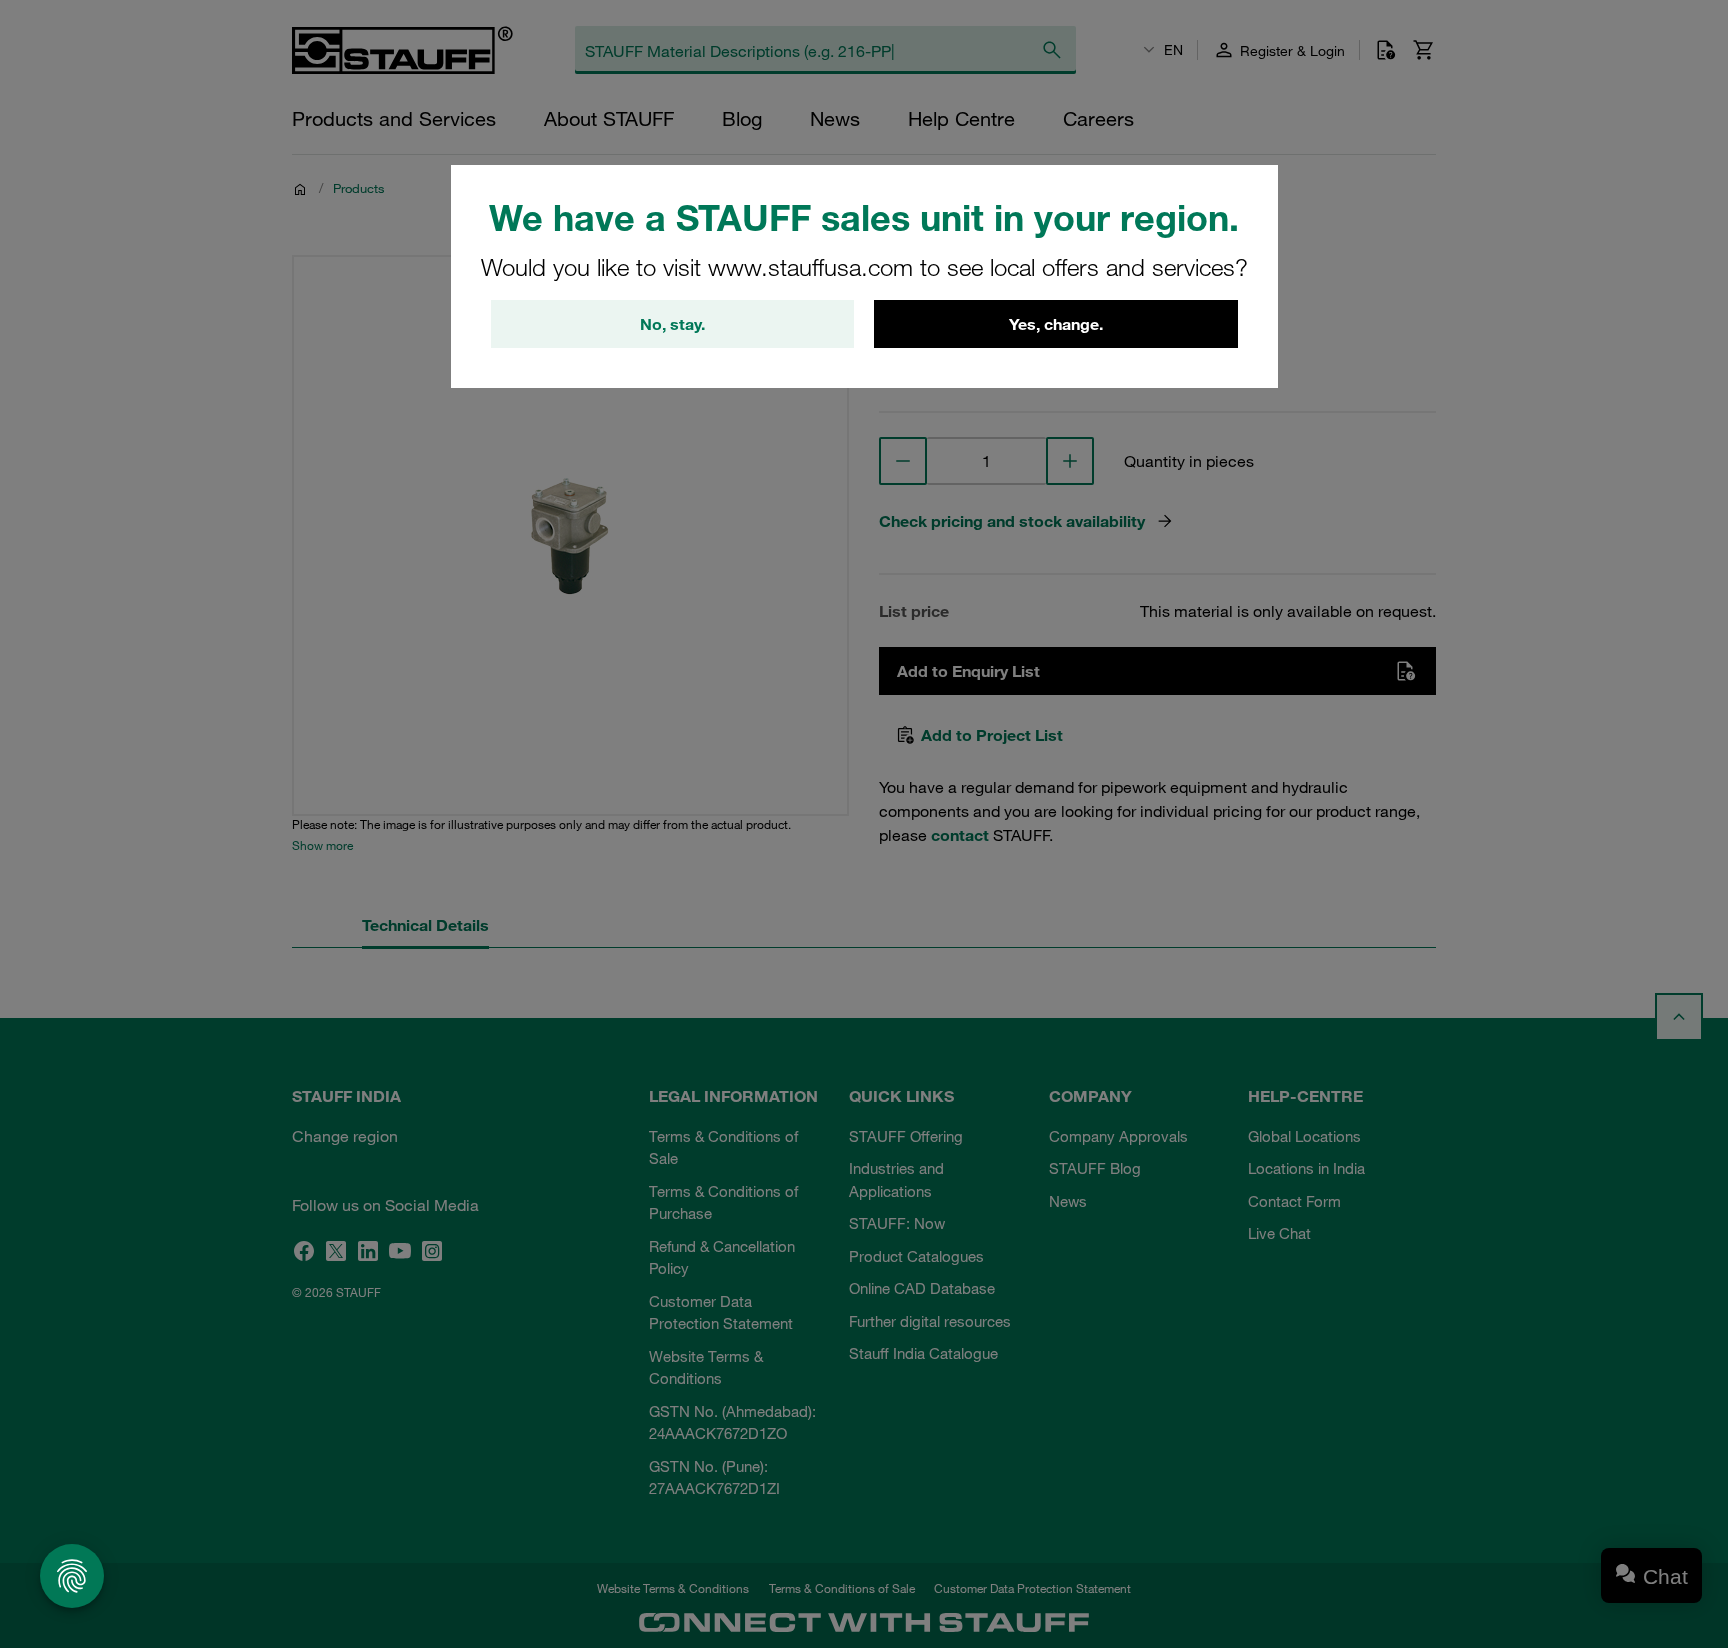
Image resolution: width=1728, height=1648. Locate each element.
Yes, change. (1056, 324)
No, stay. (672, 324)
